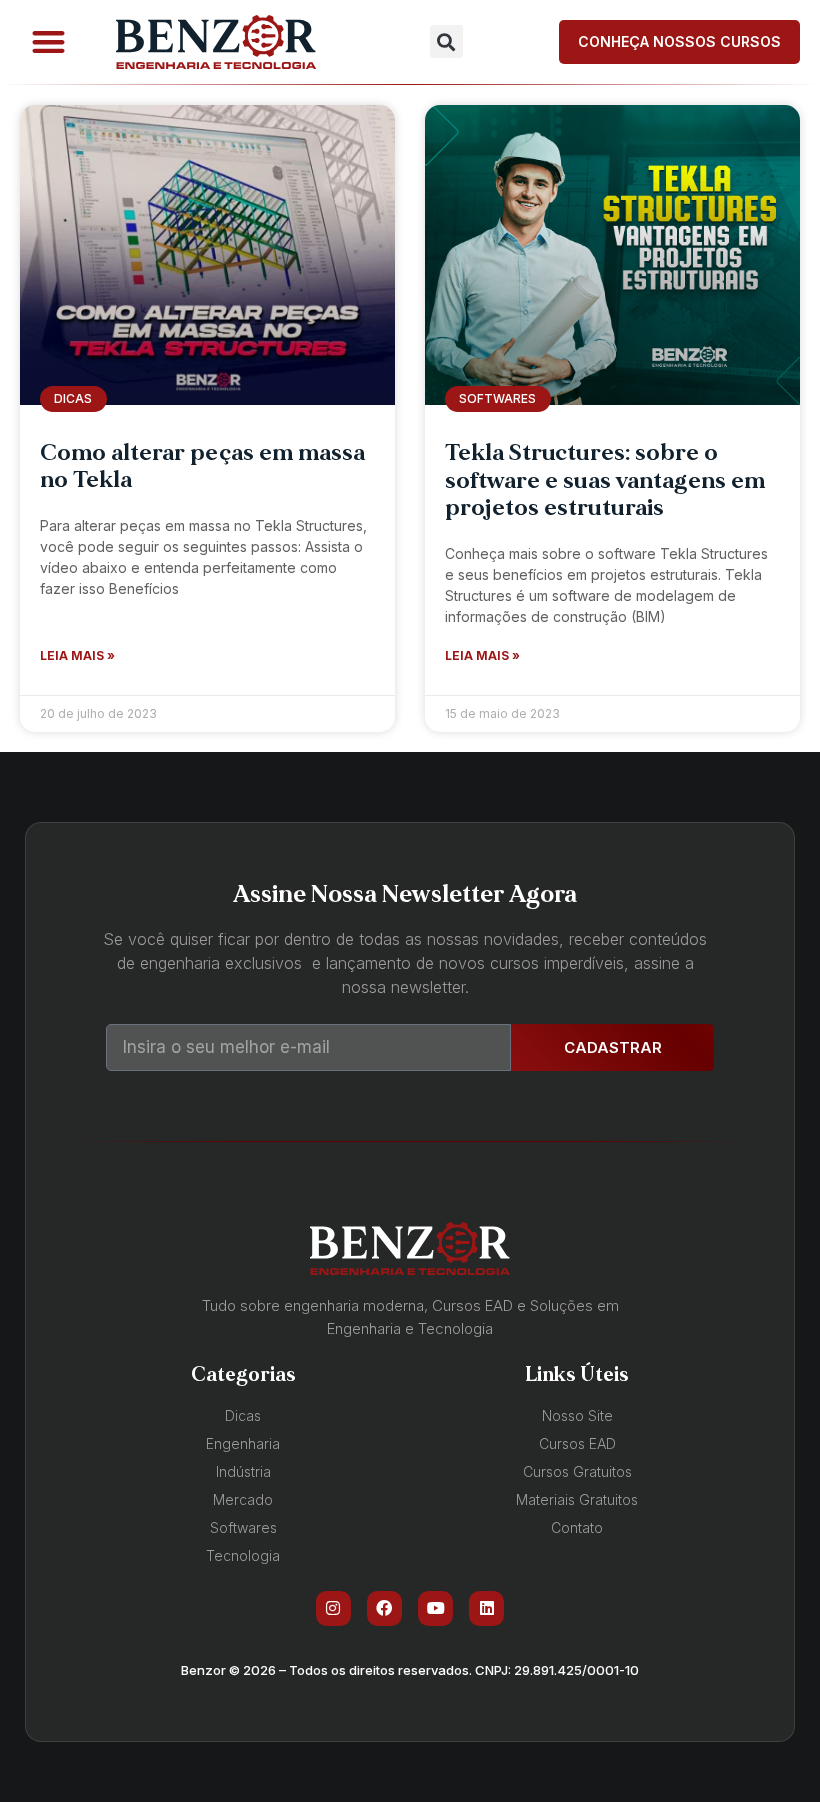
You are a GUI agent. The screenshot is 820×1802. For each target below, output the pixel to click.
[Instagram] (333, 1608)
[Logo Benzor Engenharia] (216, 42)
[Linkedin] (486, 1608)
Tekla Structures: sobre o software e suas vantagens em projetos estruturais (605, 480)
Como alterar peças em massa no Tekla (202, 467)
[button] (48, 42)
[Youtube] (435, 1608)
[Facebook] (384, 1608)
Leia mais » (77, 655)
